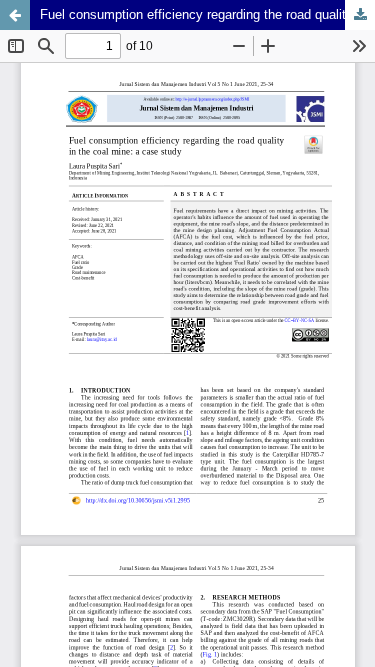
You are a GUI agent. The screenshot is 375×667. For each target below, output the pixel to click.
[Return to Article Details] (15, 15)
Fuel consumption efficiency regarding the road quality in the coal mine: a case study (207, 14)
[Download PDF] (360, 15)
